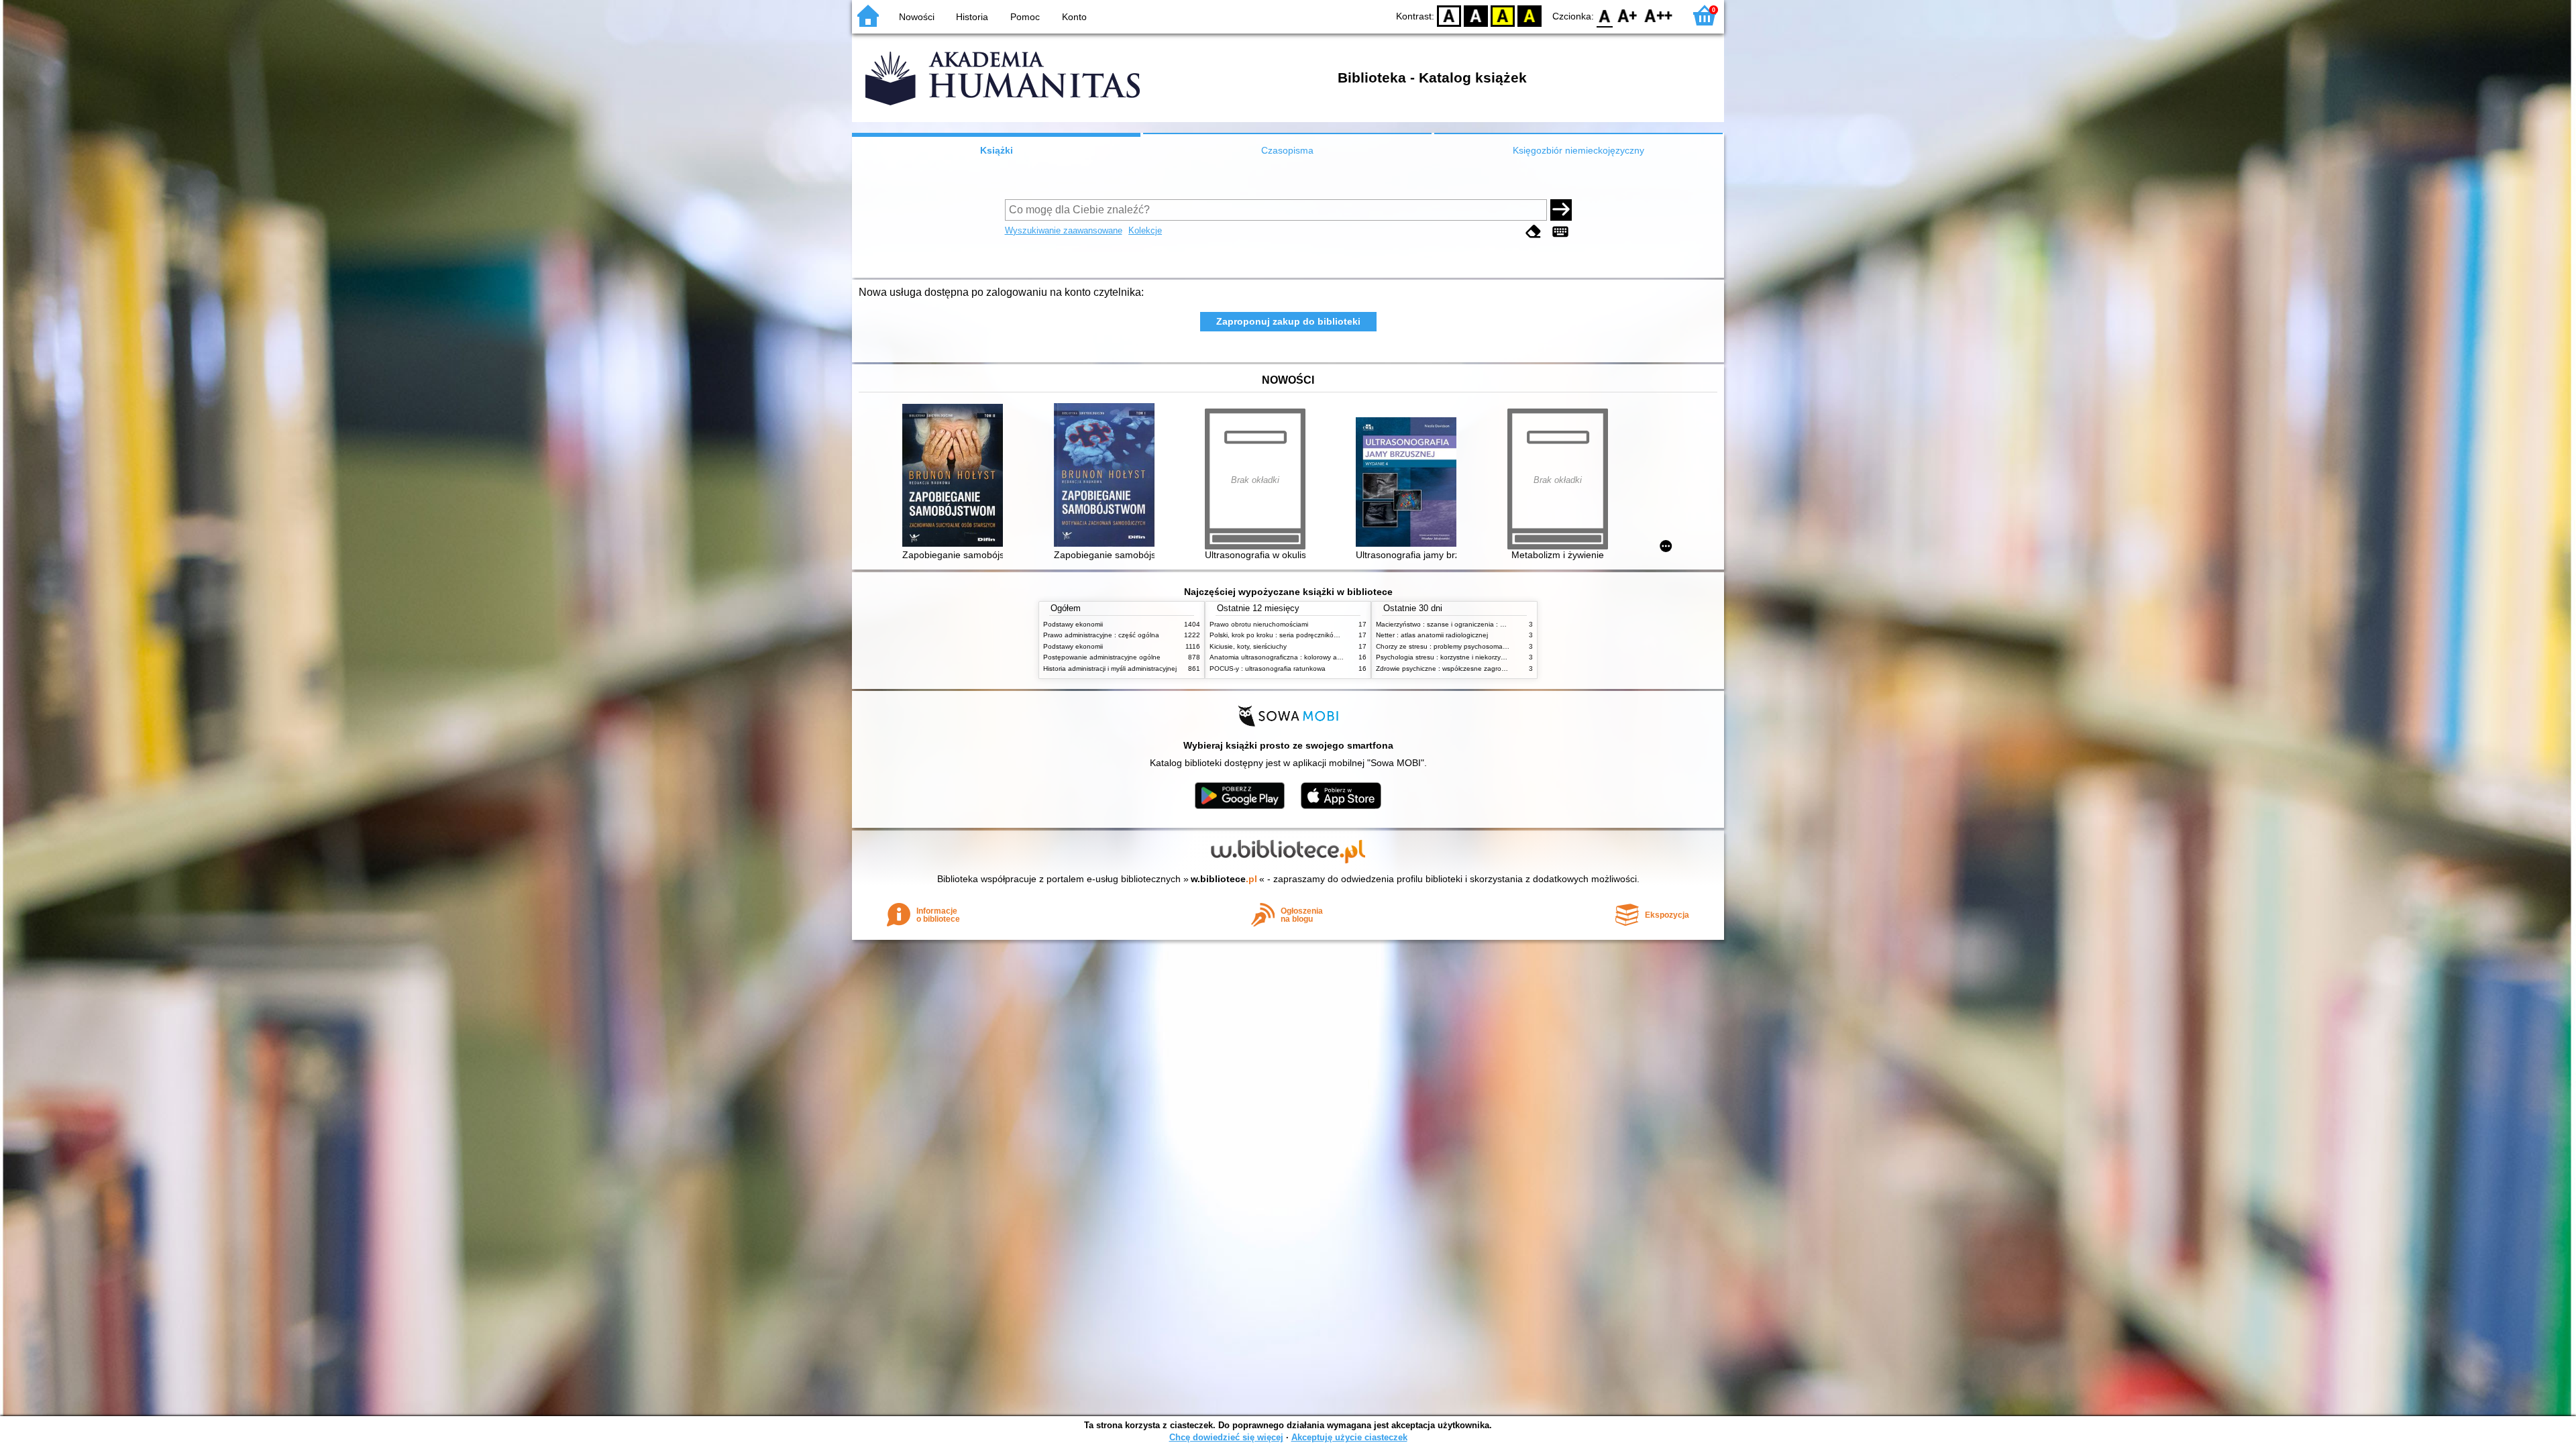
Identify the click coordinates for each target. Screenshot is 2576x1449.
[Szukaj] (1561, 210)
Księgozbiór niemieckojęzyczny (1578, 150)
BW (1476, 15)
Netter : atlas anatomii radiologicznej (1432, 635)
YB (1503, 15)
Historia (972, 17)
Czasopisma (1287, 150)
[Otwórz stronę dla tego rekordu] (956, 477)
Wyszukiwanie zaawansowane (1064, 230)
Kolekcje (1145, 230)
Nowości (917, 17)
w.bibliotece (1224, 879)
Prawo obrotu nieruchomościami (1259, 624)
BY (1529, 15)
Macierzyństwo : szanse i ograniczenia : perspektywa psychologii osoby (1486, 624)
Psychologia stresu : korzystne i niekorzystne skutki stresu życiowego (1482, 657)
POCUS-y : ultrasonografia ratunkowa (1268, 668)
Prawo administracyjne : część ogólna (1101, 635)
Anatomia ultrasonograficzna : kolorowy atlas (1279, 657)
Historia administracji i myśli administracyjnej (1110, 668)
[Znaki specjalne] (1560, 232)
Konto (1074, 17)
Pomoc (1025, 17)
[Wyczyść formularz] (1534, 232)
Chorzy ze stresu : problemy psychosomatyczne (1449, 646)
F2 (1659, 15)
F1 (1628, 15)
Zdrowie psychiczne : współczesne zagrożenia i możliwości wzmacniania (1487, 668)
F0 (1605, 15)
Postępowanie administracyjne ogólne (1102, 657)
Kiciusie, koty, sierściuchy (1248, 646)
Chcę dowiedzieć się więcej (1226, 1437)
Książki (997, 150)
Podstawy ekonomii (1073, 624)
